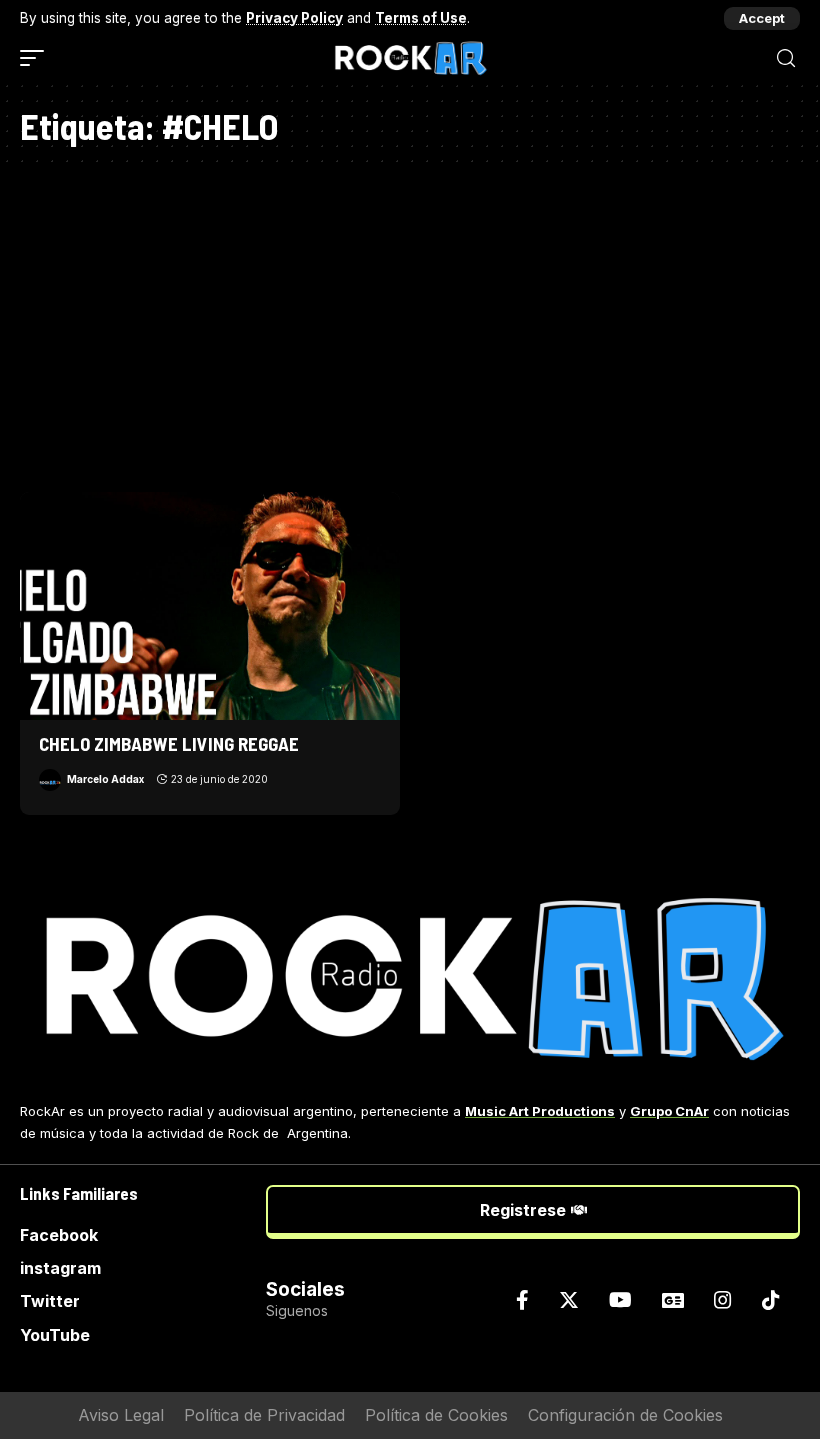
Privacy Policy (294, 18)
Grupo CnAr (669, 1111)
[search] (786, 58)
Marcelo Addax (105, 779)
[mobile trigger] (37, 58)
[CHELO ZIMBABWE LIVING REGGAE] (210, 606)
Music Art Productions (540, 1111)
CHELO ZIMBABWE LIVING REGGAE (169, 743)
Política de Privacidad (264, 1415)
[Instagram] (723, 1300)
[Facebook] (522, 1300)
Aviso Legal (121, 1415)
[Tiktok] (771, 1300)
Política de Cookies (436, 1415)
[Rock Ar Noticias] (410, 58)
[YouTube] (620, 1300)
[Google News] (673, 1300)
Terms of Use (421, 18)
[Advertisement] (410, 322)
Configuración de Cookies (625, 1415)
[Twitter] (569, 1300)
